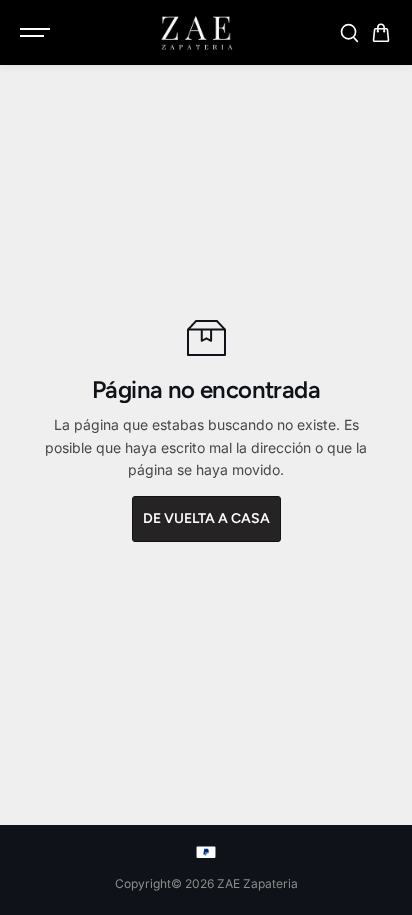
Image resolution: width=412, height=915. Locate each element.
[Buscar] (349, 33)
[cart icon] (381, 33)
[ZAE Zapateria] (196, 32)
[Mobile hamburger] (37, 33)
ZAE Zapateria (257, 883)
